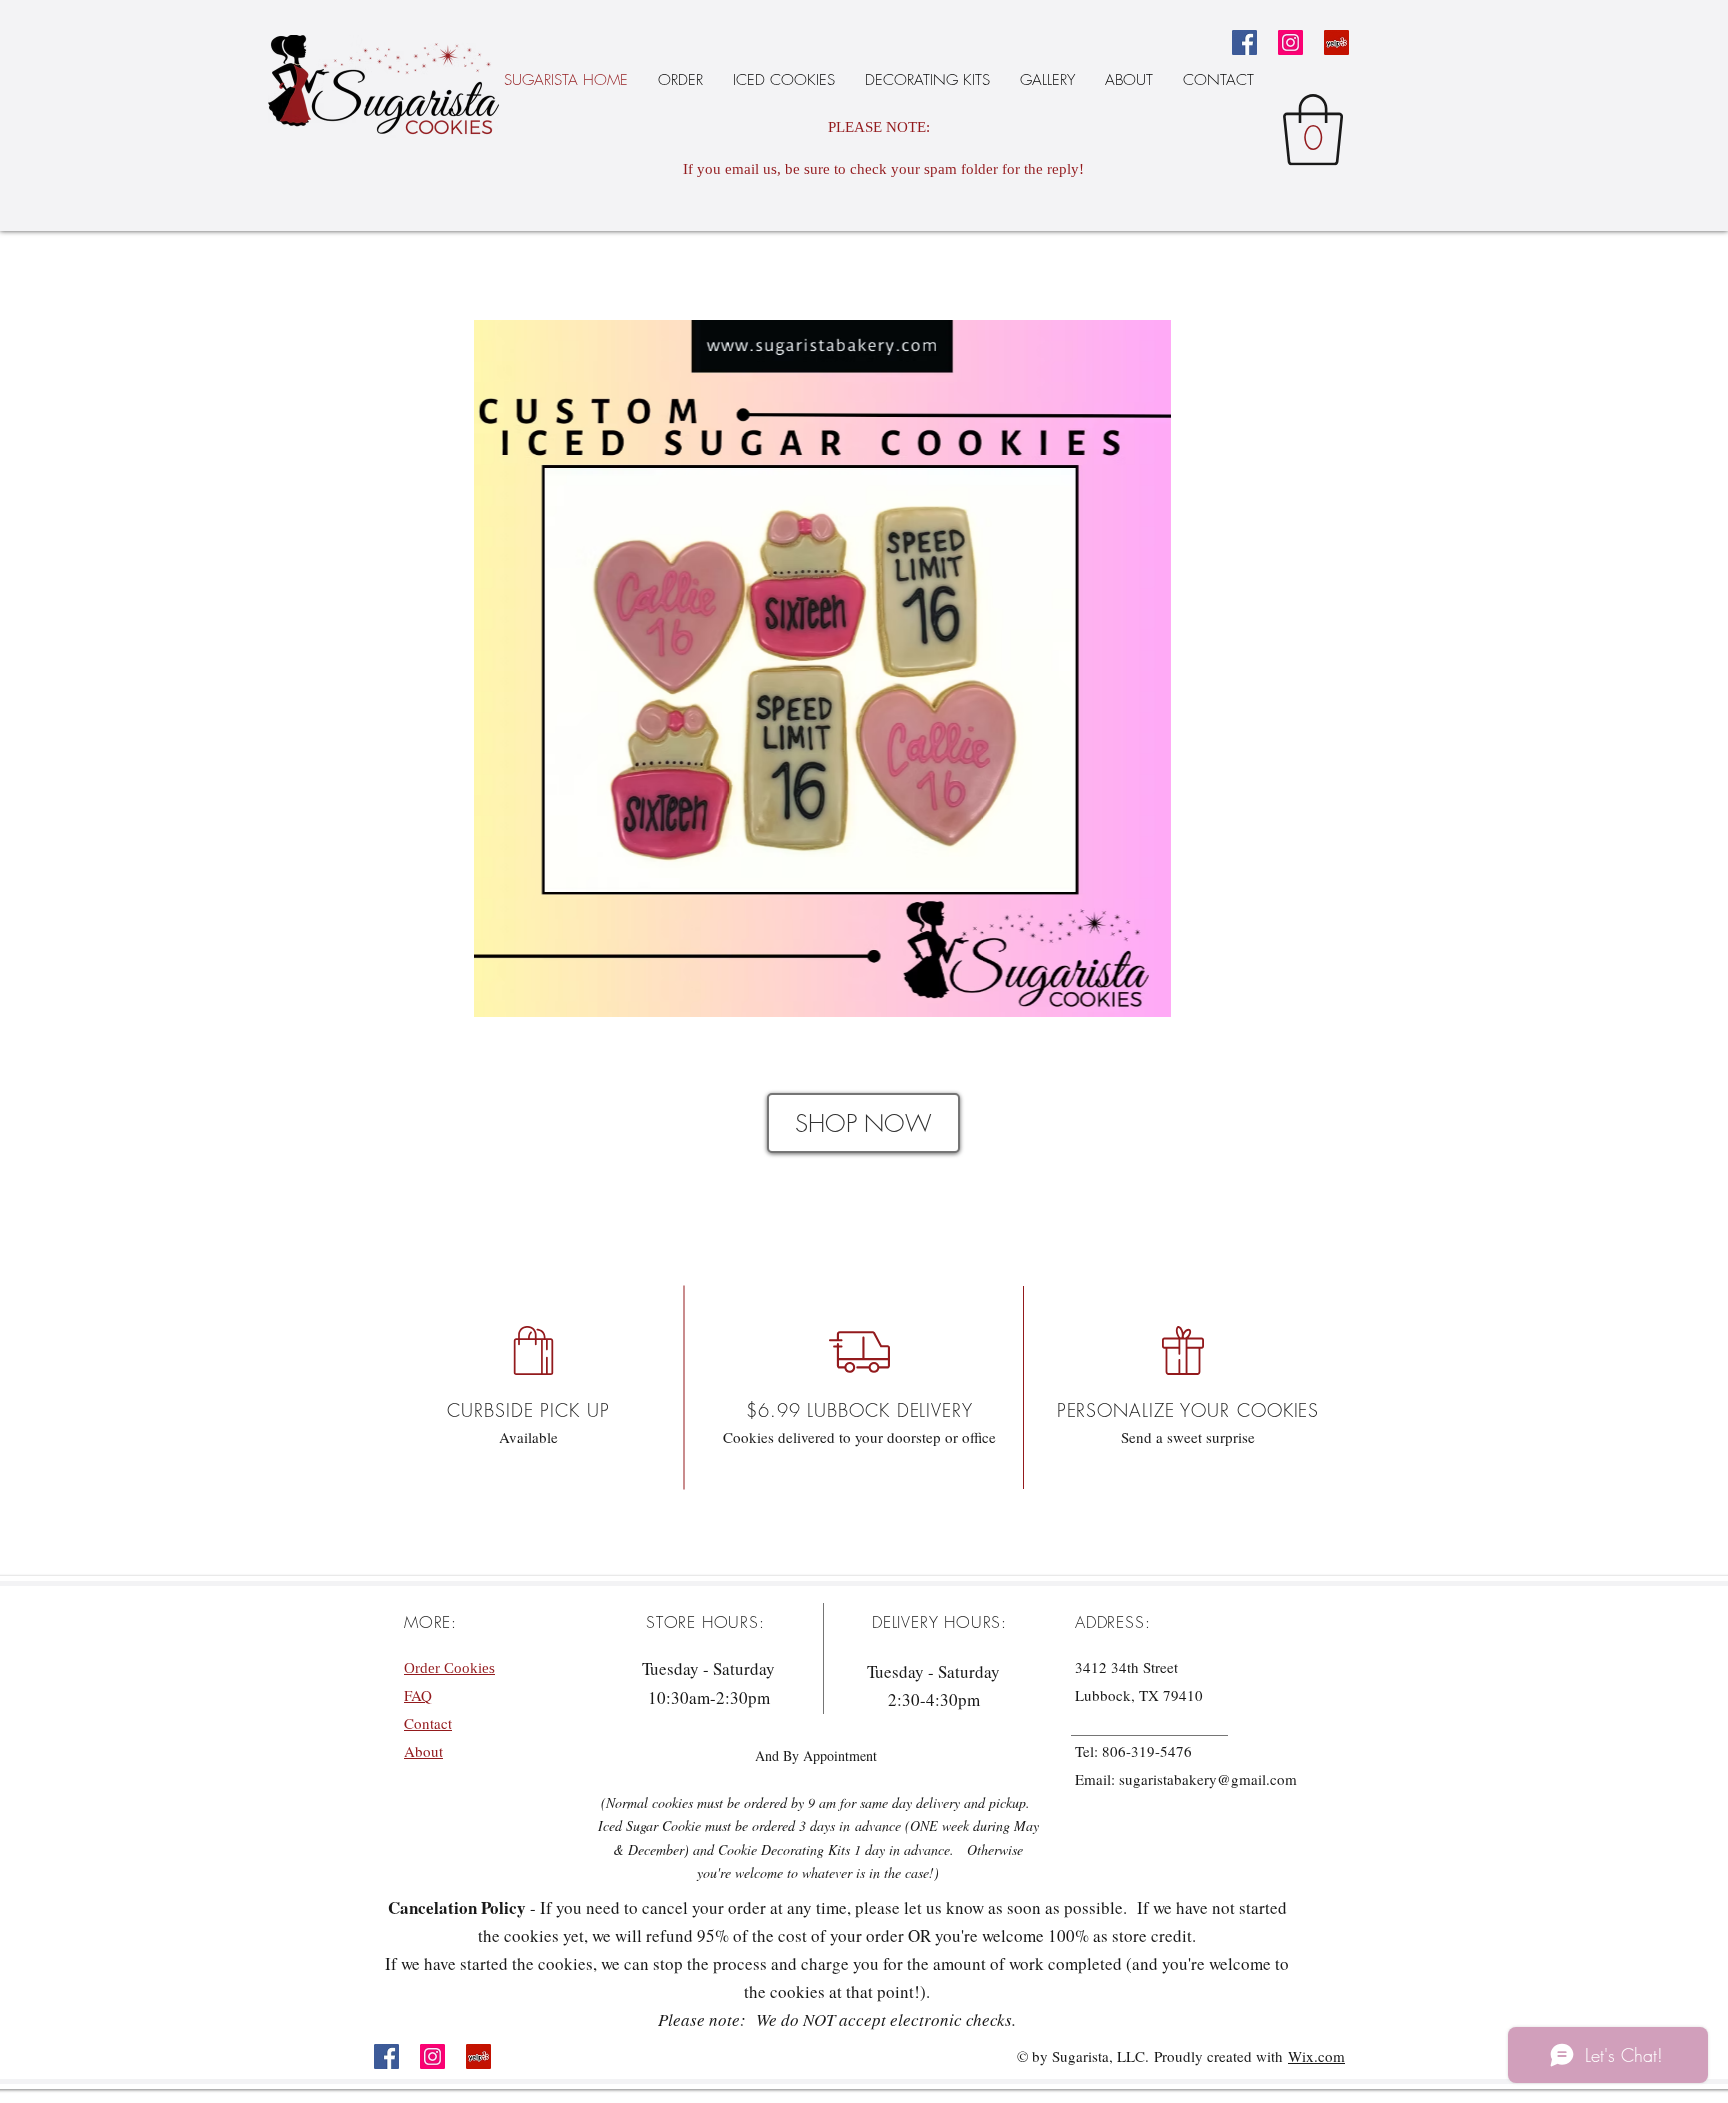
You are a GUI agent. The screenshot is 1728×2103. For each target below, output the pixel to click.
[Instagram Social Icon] (1290, 42)
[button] (1313, 129)
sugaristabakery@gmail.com (1208, 1779)
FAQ (418, 1695)
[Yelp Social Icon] (1336, 42)
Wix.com (1316, 2056)
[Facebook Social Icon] (1244, 42)
